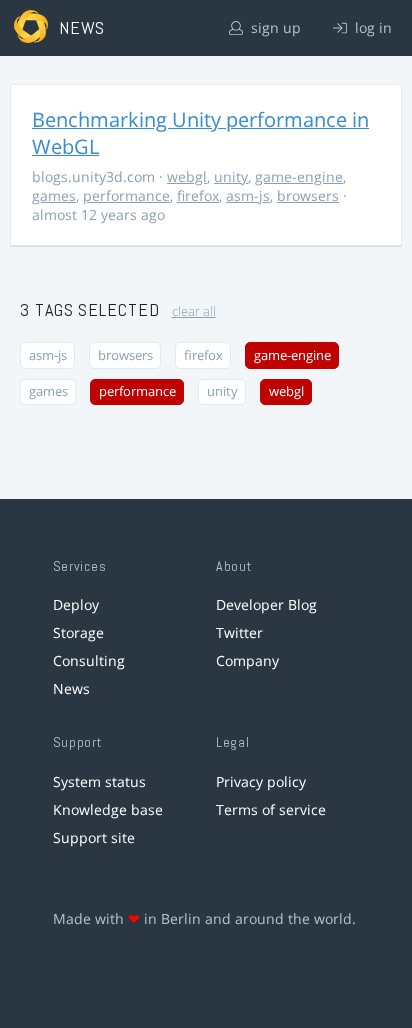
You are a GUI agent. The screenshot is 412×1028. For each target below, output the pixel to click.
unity (231, 176)
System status (99, 781)
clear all (194, 311)
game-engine (299, 176)
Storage (78, 632)
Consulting (89, 660)
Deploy (76, 604)
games (54, 195)
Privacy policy (261, 781)
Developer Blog (266, 604)
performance (126, 195)
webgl (187, 176)
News (71, 688)
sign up (274, 27)
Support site (94, 837)
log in (371, 27)
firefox (198, 195)
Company (247, 660)
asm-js (248, 195)
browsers (308, 195)
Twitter (239, 632)
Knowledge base (108, 809)
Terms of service (271, 809)
